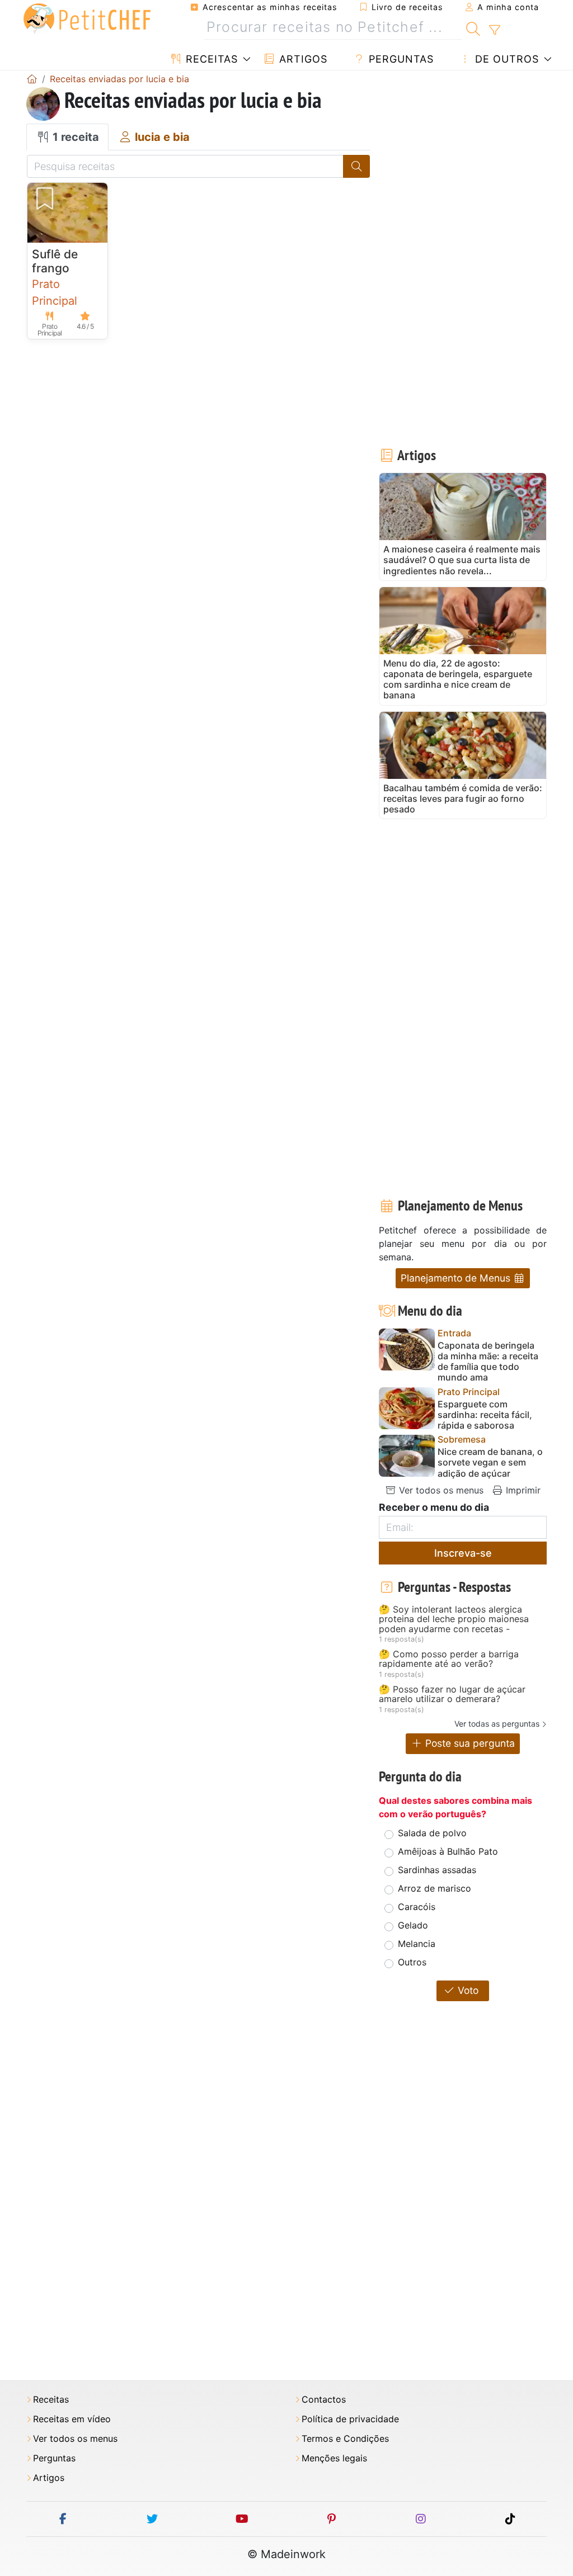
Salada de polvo (432, 1833)
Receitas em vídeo (72, 2419)
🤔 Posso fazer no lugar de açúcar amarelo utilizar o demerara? (452, 1695)
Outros (412, 1962)
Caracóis (417, 1907)
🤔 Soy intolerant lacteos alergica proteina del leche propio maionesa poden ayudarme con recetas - (454, 1620)
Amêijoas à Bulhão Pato (448, 1851)
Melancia (417, 1944)
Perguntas (400, 59)
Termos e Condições (345, 2439)
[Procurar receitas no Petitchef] (473, 27)
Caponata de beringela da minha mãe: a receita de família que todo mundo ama (488, 1362)
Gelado (413, 1925)
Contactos (324, 2400)
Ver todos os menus (440, 1490)
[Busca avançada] (494, 30)
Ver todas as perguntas (497, 1724)
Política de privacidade (350, 2419)
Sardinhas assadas (437, 1870)
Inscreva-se (463, 1553)
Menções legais (334, 2458)
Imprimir (522, 1490)
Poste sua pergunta (469, 1743)
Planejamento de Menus (457, 1278)
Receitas (210, 59)
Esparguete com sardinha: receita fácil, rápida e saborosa (485, 1415)
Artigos (302, 59)
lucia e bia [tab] (161, 137)
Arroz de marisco (435, 1888)
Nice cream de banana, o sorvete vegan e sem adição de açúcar (490, 1462)
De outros (505, 59)
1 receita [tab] (74, 137)
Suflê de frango (55, 261)
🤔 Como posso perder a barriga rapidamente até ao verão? (449, 1659)
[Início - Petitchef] (32, 79)
